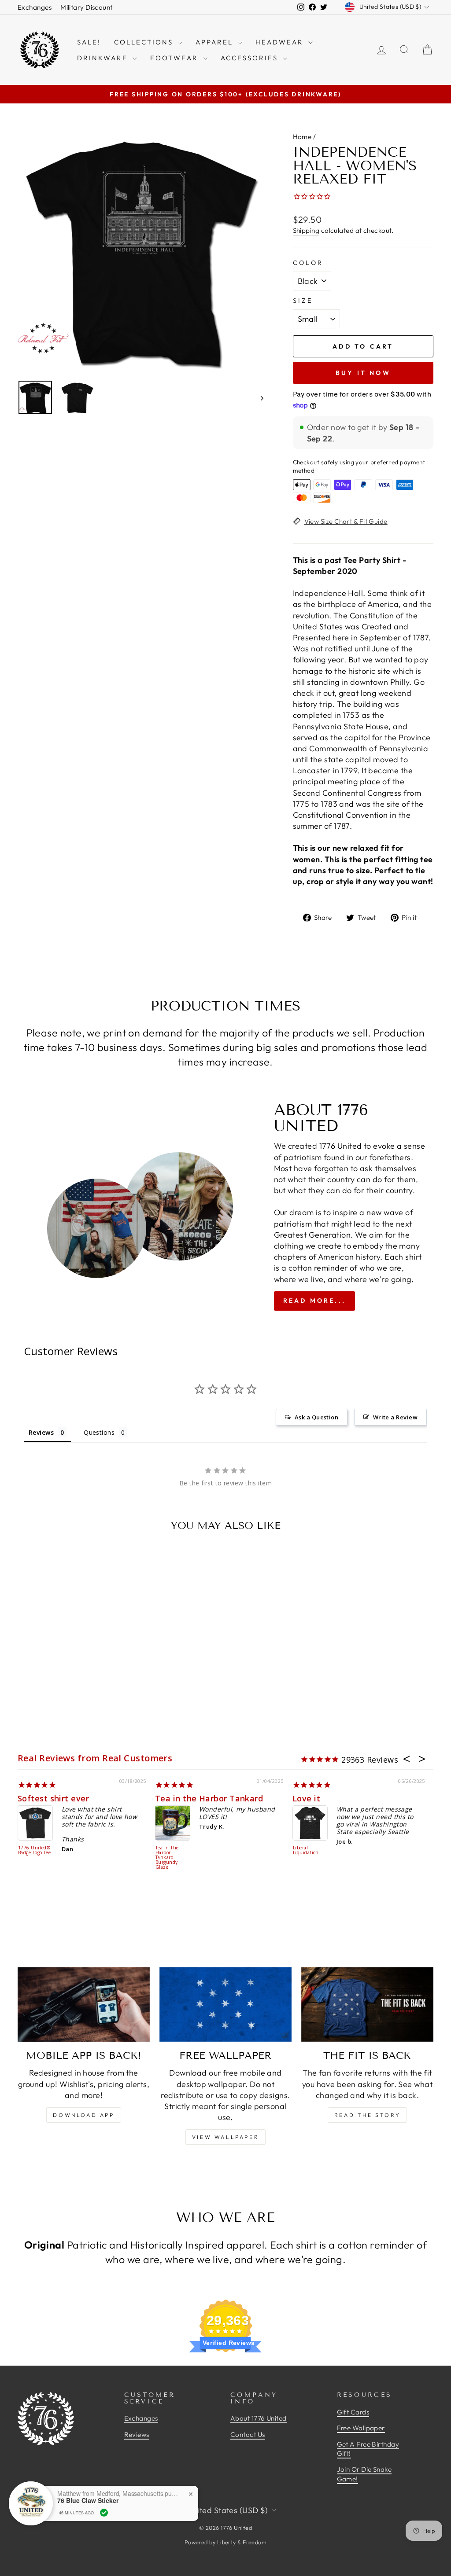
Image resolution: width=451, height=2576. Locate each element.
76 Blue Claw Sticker (88, 2501)
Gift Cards (353, 2412)
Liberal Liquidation (306, 1850)
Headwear (281, 42)
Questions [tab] (99, 1432)
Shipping (306, 230)
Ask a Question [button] (316, 1417)
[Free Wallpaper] (225, 2005)
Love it (306, 1798)
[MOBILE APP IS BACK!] (84, 2005)
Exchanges (35, 7)
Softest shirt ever (53, 1798)
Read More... (314, 1301)
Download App (83, 2115)
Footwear (176, 58)
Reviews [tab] (41, 1432)
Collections (145, 42)
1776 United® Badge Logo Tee (34, 1850)
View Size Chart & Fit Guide (346, 521)
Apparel (216, 42)
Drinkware (104, 58)
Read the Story (367, 2115)
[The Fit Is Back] (367, 2005)
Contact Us (248, 2435)
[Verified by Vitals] (104, 2513)
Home (302, 137)
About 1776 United (259, 2418)
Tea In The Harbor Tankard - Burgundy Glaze (167, 1858)
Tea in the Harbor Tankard (209, 1798)
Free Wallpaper (361, 2428)
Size (303, 301)
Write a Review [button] (395, 1417)
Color (308, 263)
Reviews (137, 2435)
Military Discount (87, 7)
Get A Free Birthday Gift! (368, 2449)
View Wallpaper (225, 2137)
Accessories (251, 58)
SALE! (89, 42)
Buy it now (363, 373)
